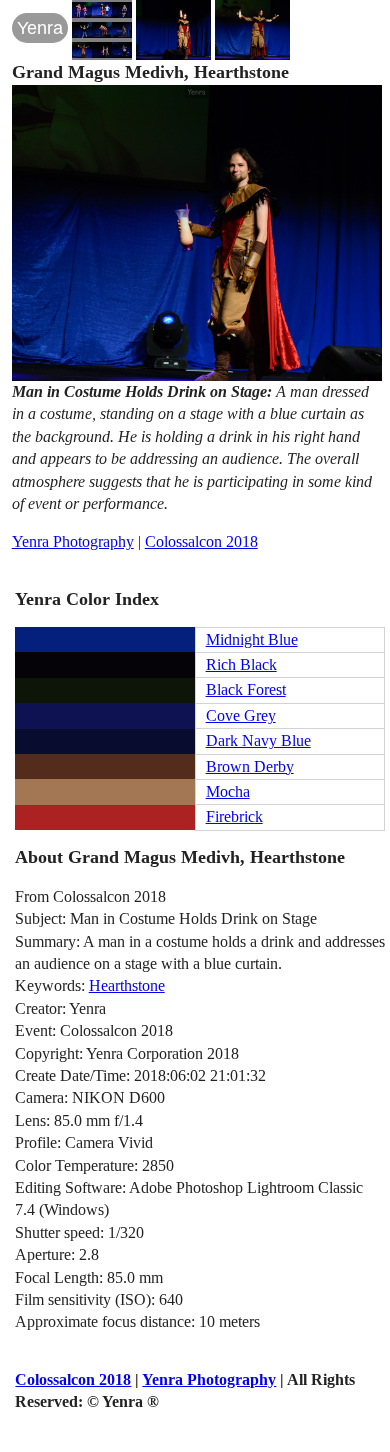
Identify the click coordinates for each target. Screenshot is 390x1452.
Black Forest (246, 689)
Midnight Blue (252, 639)
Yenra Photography (73, 541)
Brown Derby (250, 766)
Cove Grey (241, 715)
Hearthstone (127, 985)
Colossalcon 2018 (201, 541)
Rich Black (241, 664)
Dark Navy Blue (258, 740)
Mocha (228, 791)
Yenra (40, 28)
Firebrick (234, 816)
